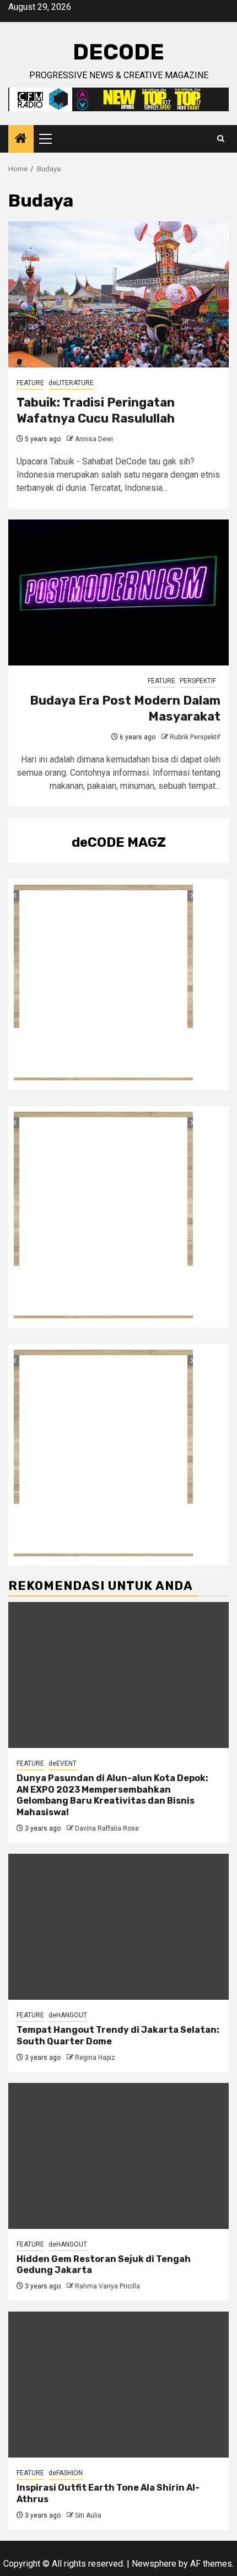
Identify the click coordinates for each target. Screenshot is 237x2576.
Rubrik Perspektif (195, 737)
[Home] (21, 139)
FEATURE (30, 383)
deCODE (118, 52)
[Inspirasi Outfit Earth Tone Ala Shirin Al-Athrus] (118, 2385)
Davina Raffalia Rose (107, 1828)
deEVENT (63, 1763)
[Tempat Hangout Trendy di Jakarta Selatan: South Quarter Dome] (118, 1927)
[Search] (221, 139)
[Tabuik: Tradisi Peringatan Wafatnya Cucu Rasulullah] (118, 294)
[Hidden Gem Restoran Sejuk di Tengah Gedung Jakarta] (118, 2156)
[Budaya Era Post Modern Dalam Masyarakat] (118, 592)
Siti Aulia (88, 2515)
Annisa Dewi (94, 439)
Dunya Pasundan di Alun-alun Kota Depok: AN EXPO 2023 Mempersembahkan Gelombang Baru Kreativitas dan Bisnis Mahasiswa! (112, 1795)
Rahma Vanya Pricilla (107, 2286)
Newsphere (154, 2564)
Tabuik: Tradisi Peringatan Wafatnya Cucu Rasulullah (96, 410)
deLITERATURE (71, 383)
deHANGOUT (68, 2015)
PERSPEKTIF (198, 681)
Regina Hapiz (95, 2058)
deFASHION (66, 2473)
